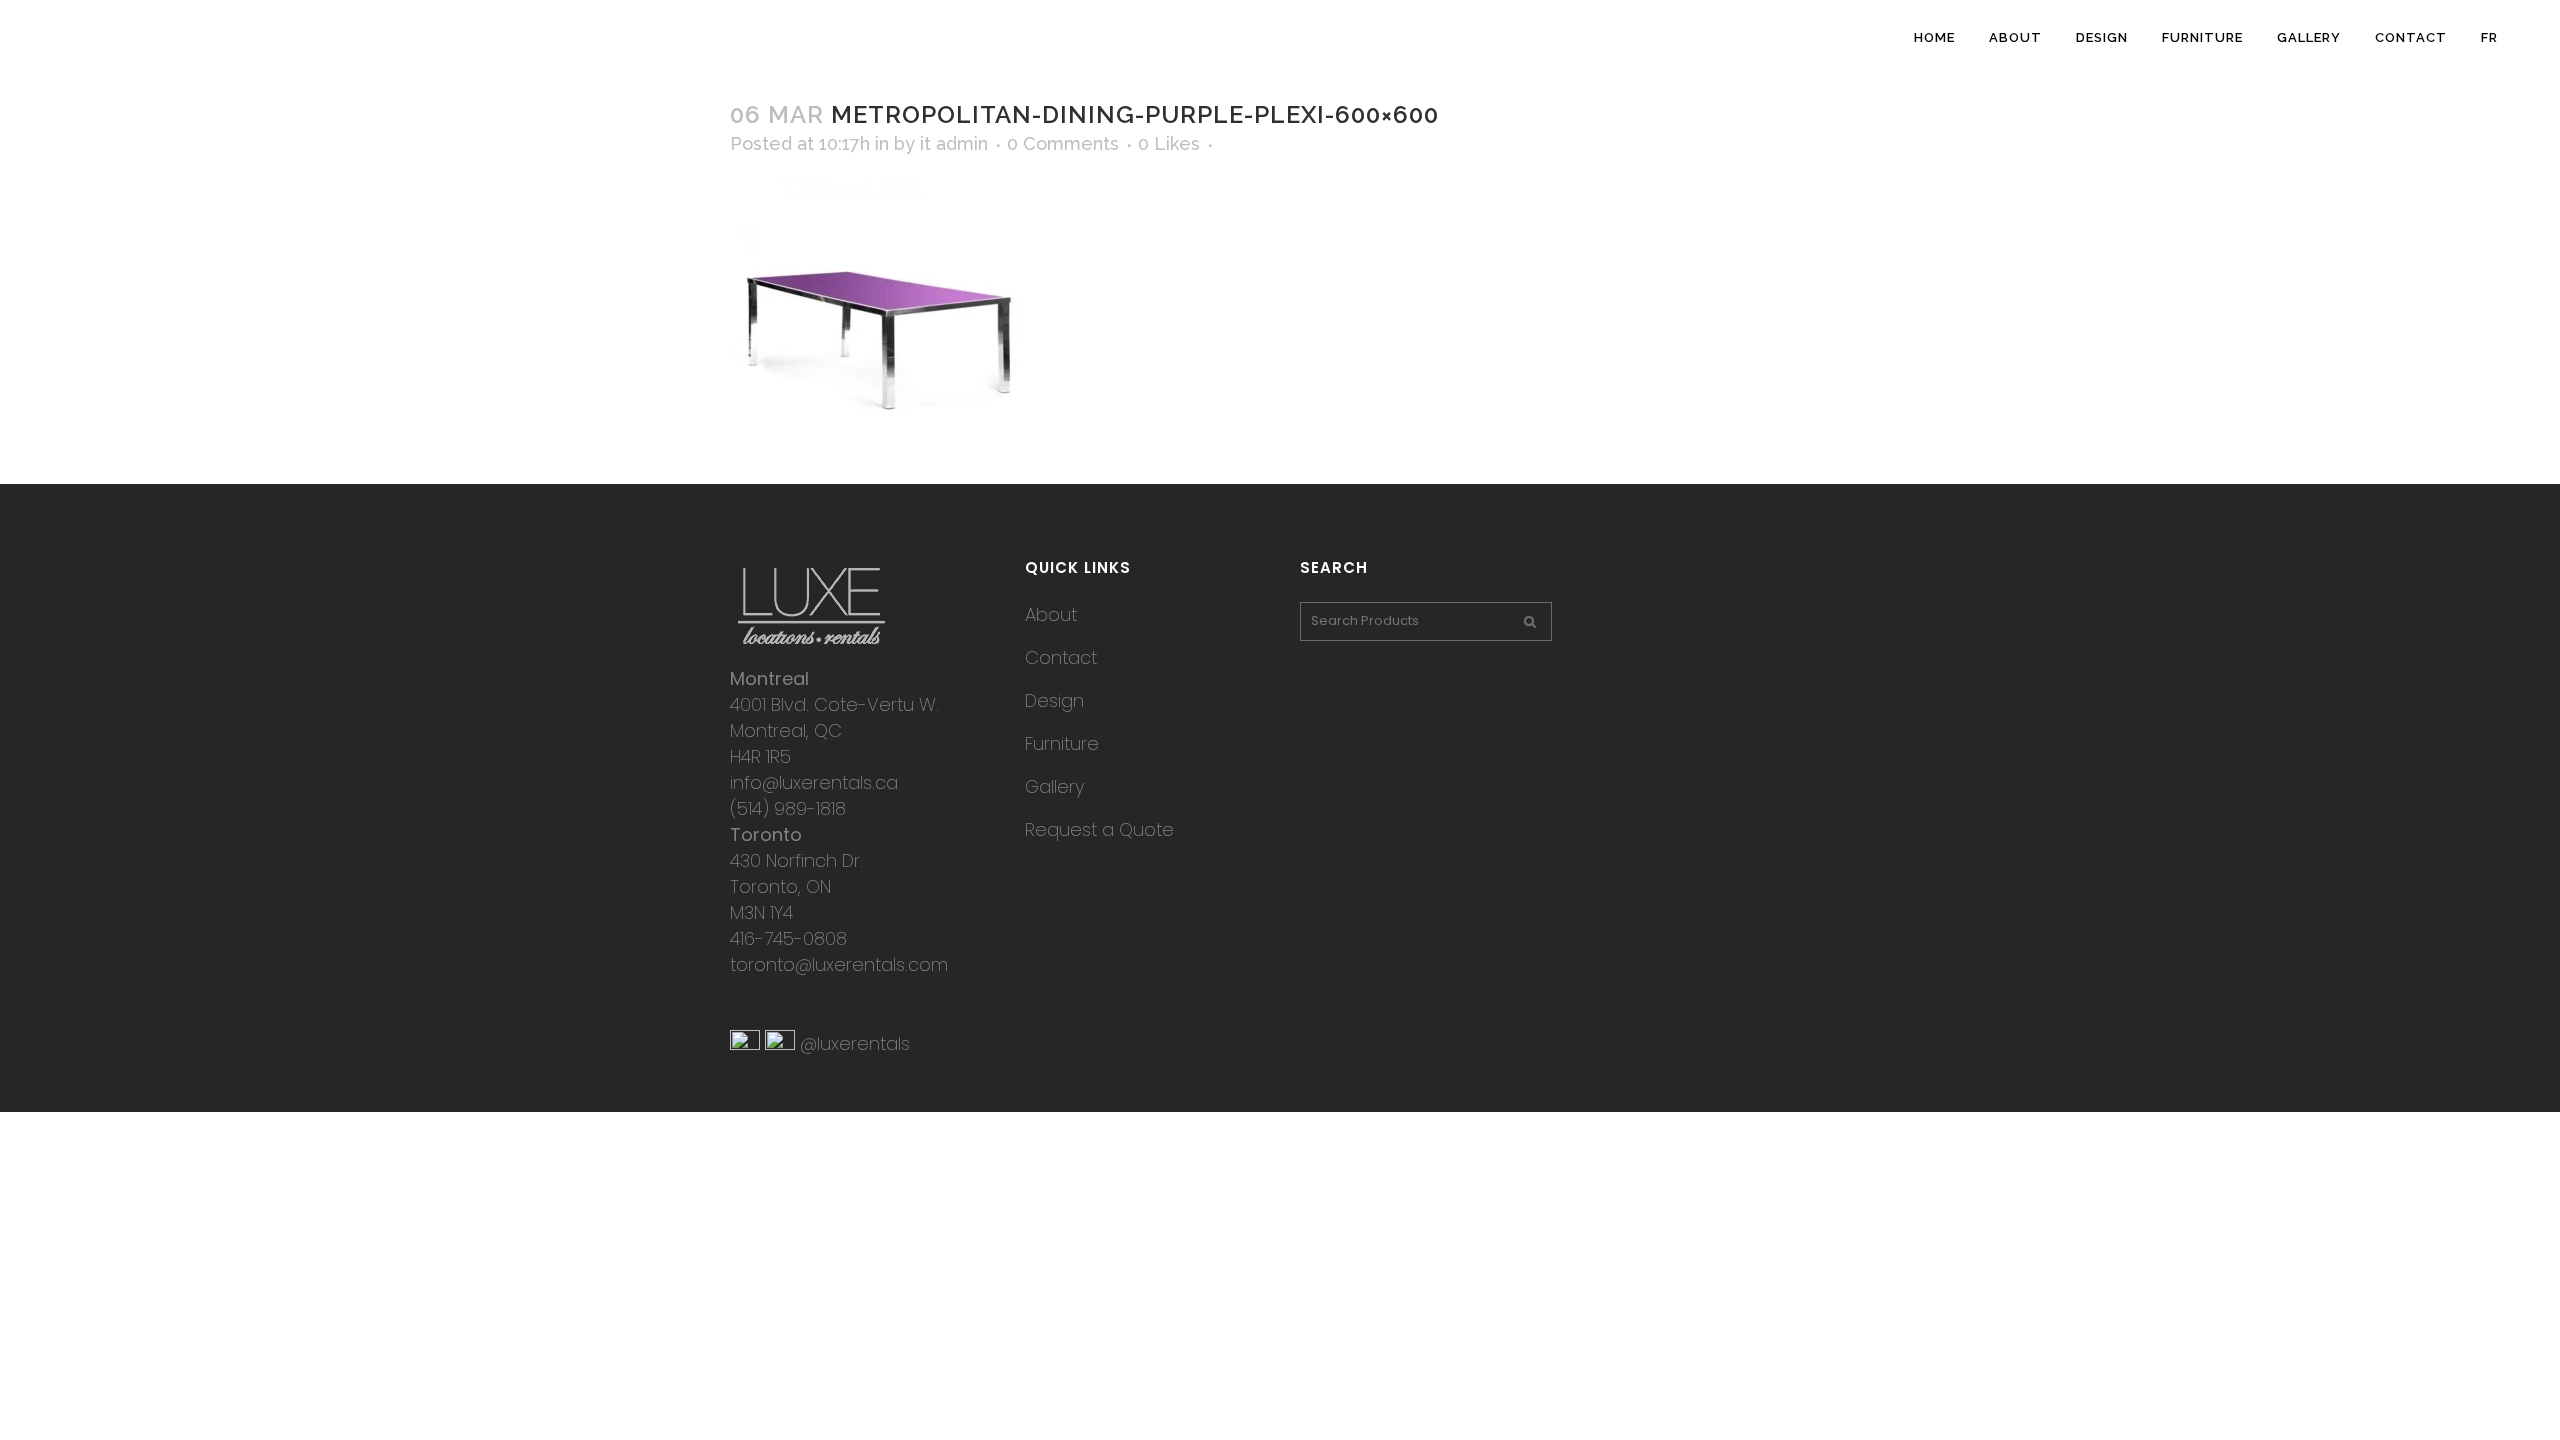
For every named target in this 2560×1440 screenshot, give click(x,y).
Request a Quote (1099, 829)
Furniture (1062, 743)
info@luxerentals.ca (814, 782)
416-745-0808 (788, 938)
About (1051, 614)
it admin (954, 143)
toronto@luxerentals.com (839, 964)
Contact (1061, 657)
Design (1054, 700)
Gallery (1054, 786)
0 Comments (1063, 143)
